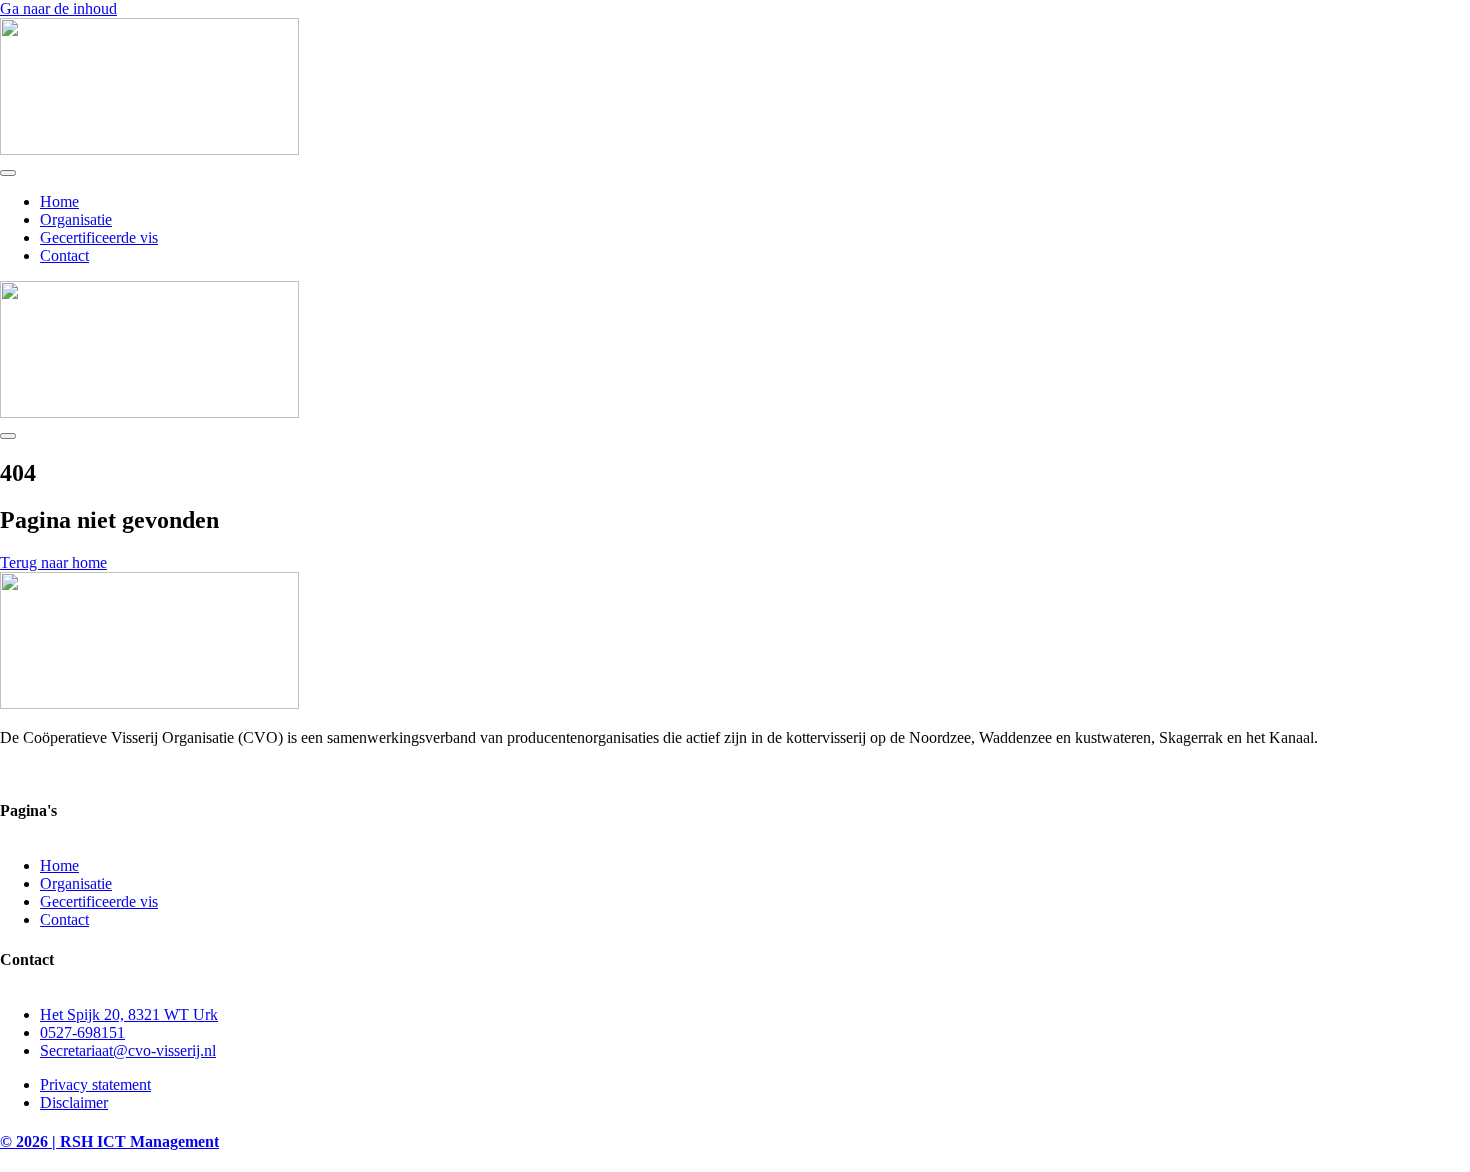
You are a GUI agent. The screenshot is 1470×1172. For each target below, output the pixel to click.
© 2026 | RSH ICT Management (109, 1141)
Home (59, 201)
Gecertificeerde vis (99, 237)
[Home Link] (149, 412)
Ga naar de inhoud (58, 8)
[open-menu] (8, 173)
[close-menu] (8, 436)
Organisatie (76, 219)
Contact (64, 255)
